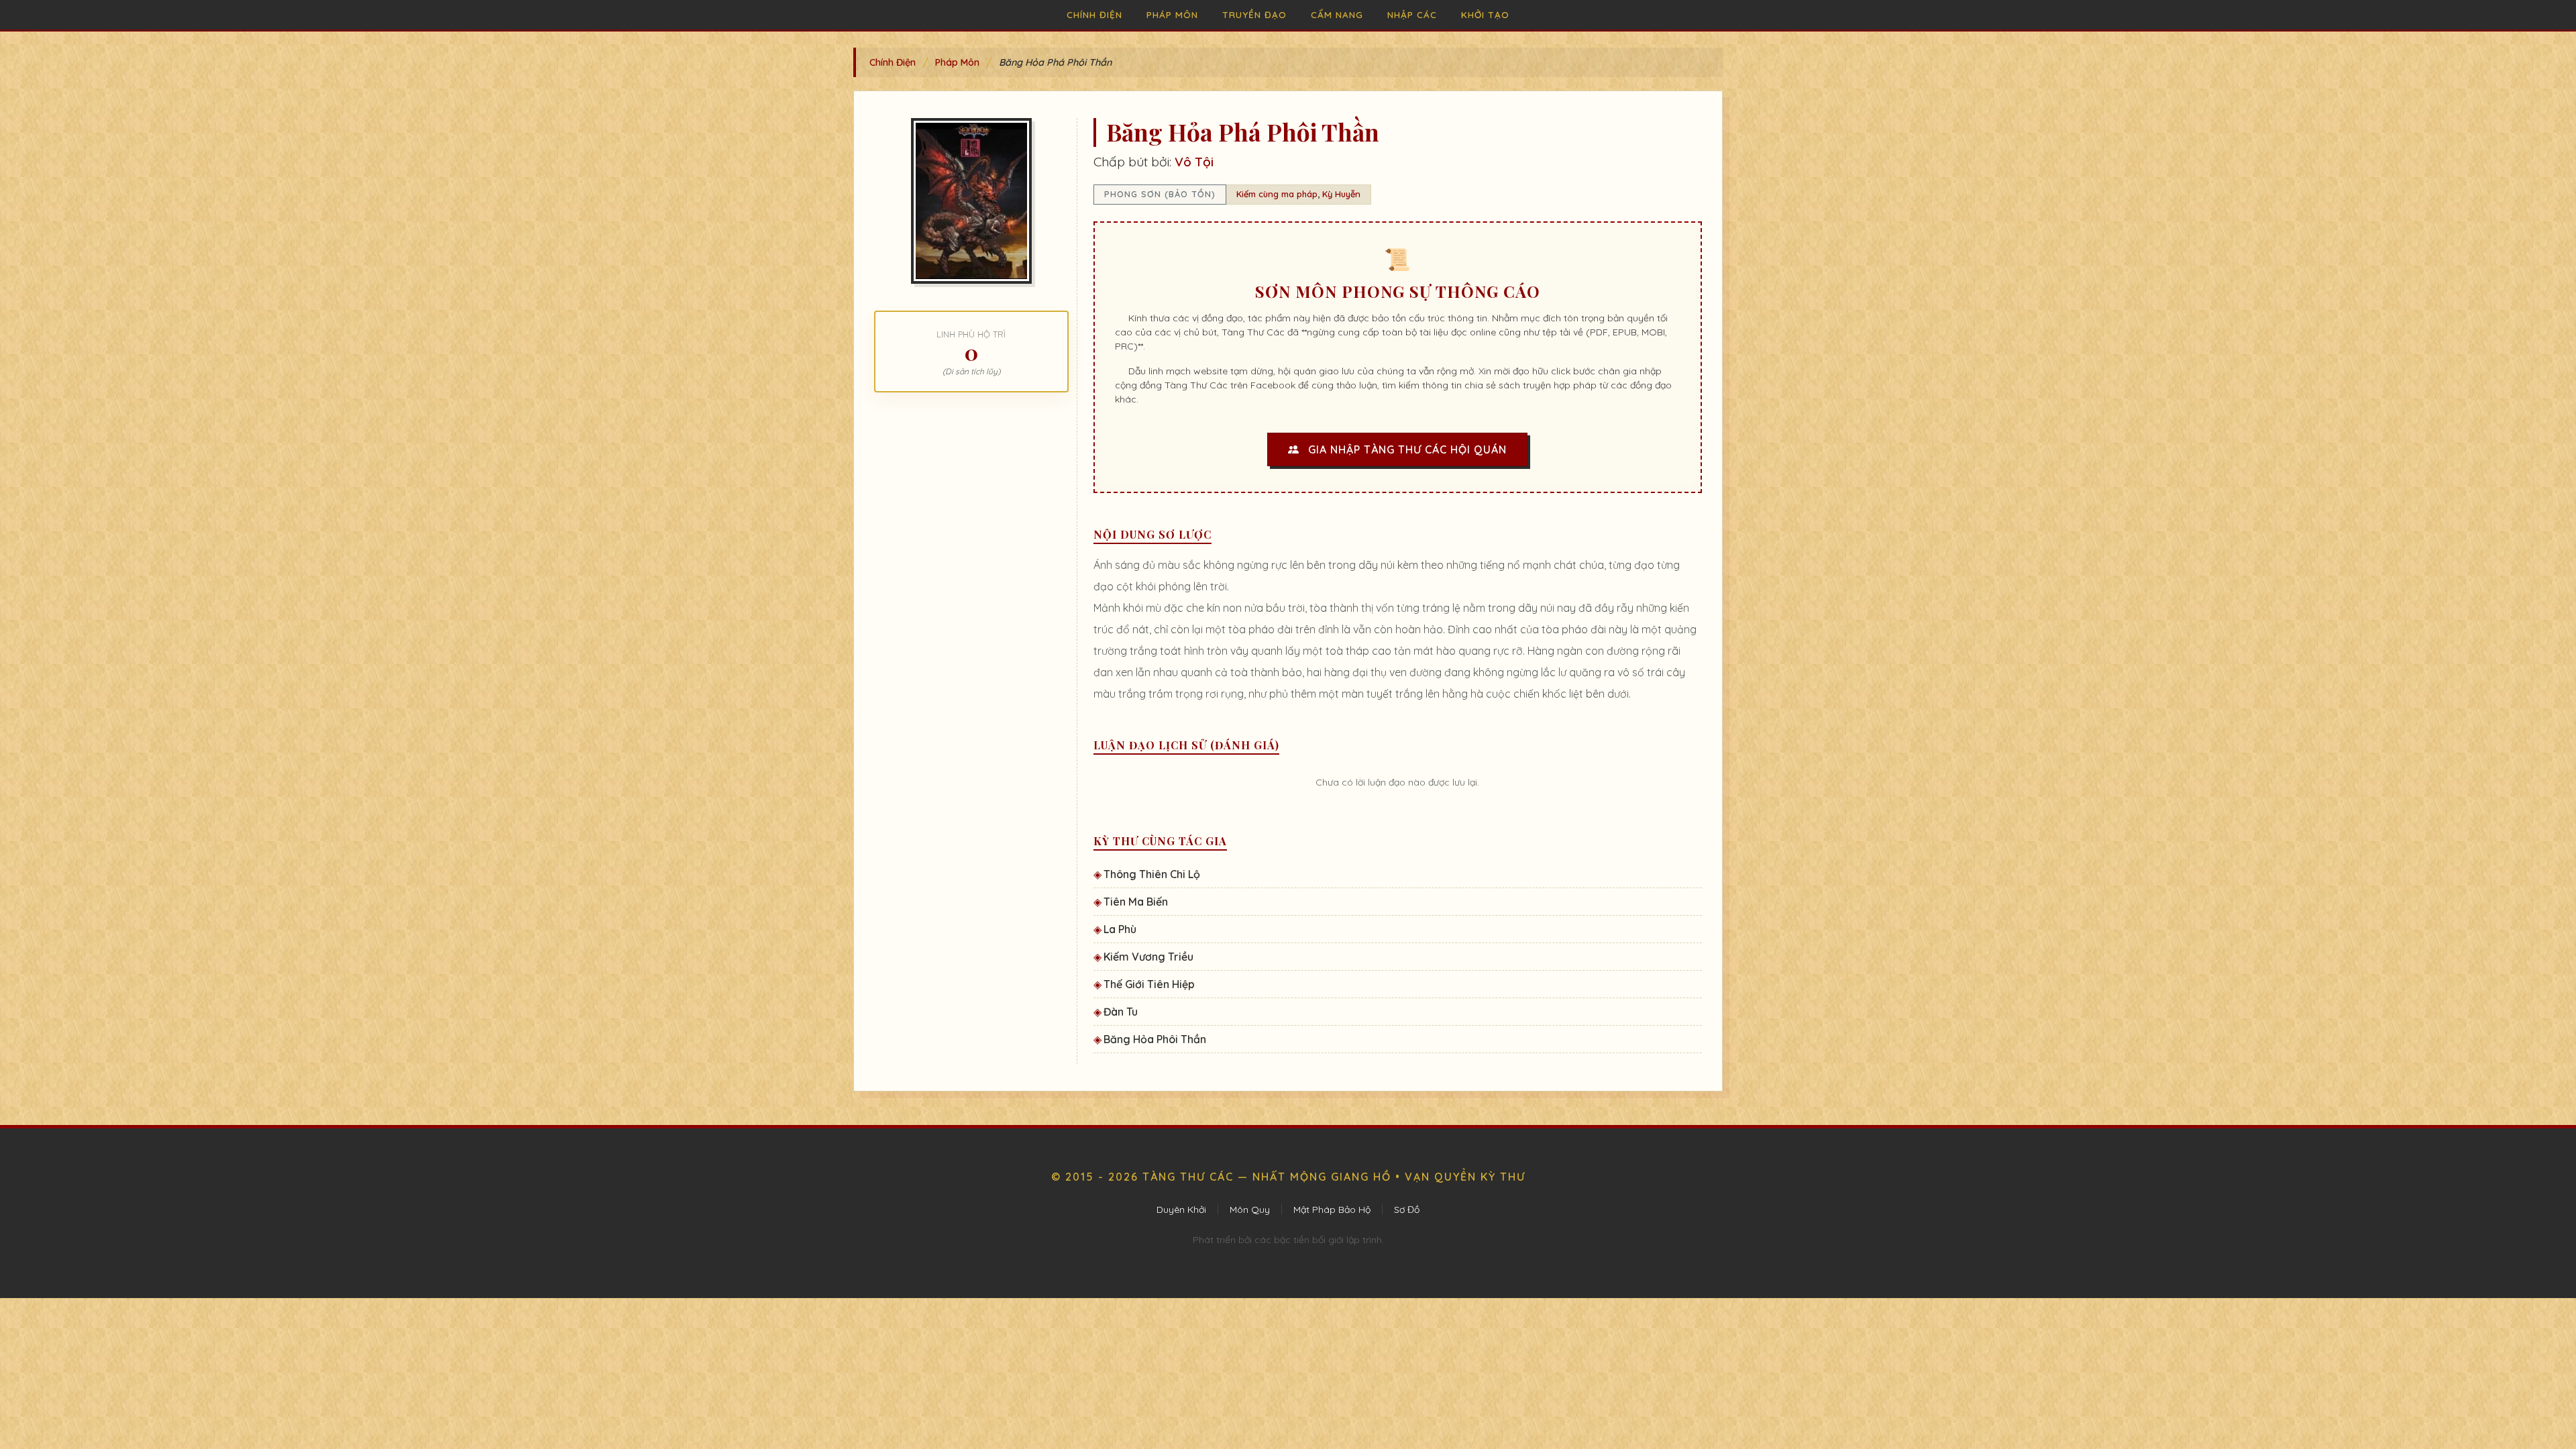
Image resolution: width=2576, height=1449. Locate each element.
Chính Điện (1094, 14)
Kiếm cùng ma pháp (1277, 194)
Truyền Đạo (1254, 14)
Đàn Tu (1121, 1012)
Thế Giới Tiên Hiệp (1149, 984)
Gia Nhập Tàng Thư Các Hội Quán (1406, 449)
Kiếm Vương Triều (1148, 957)
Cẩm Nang (1337, 14)
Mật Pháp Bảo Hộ (1332, 1210)
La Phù (1120, 929)
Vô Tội (1194, 162)
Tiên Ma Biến (1136, 902)
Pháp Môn (1172, 14)
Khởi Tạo (1485, 14)
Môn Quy (1250, 1210)
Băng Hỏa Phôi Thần (1155, 1039)
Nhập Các (1412, 14)
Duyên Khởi (1181, 1210)
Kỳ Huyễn (1341, 194)
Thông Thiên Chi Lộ (1152, 874)
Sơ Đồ (1407, 1210)
